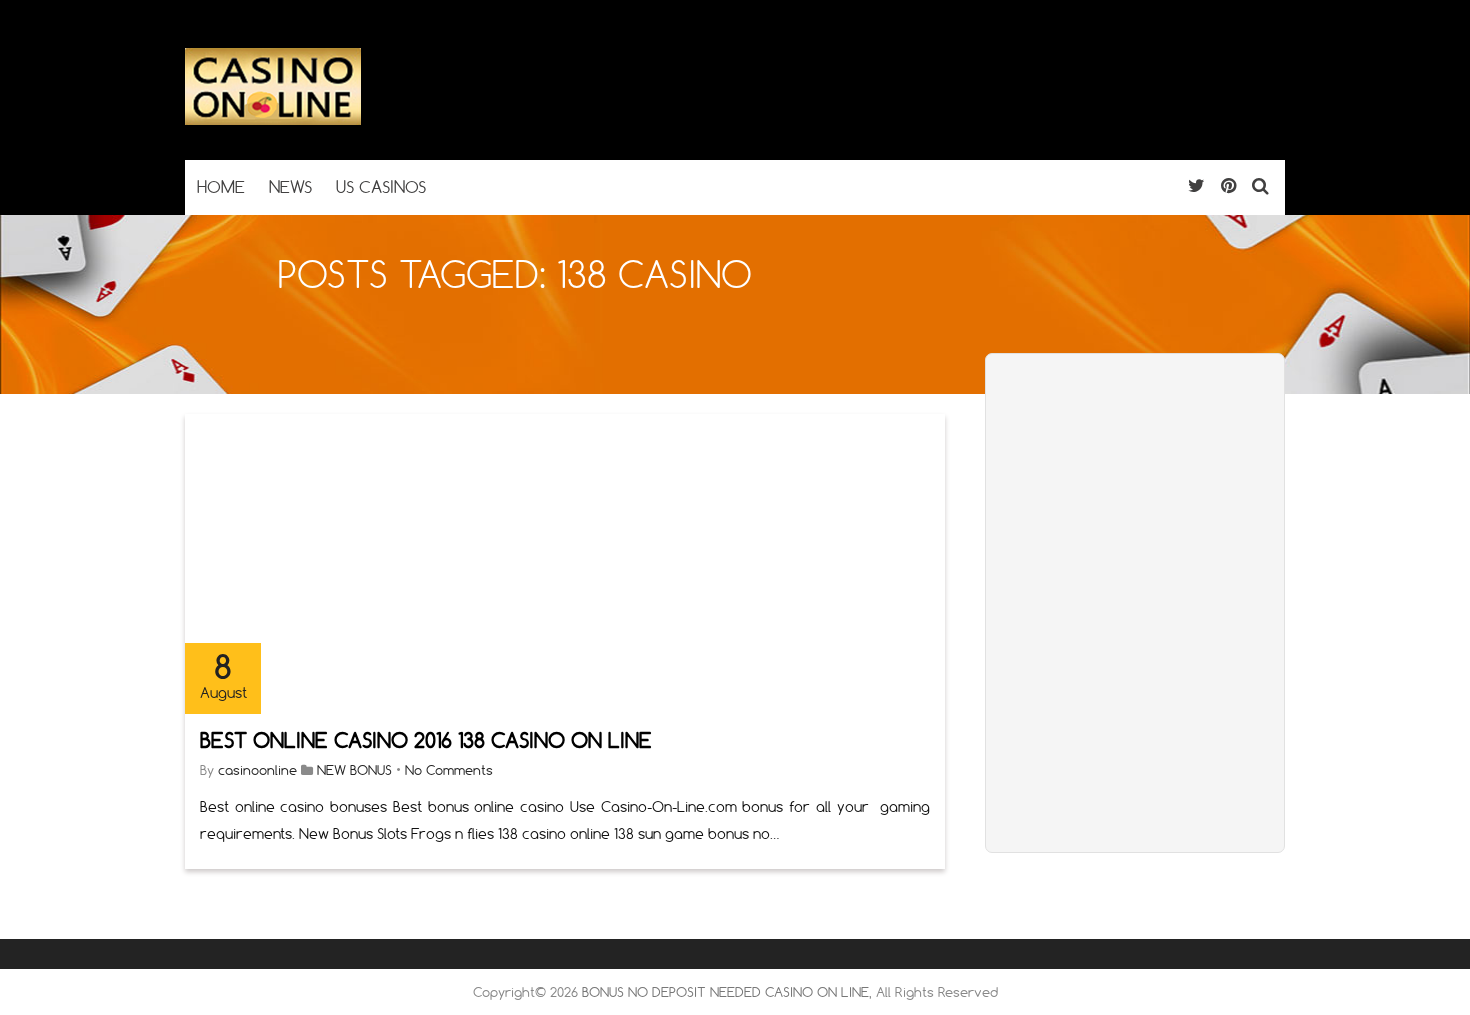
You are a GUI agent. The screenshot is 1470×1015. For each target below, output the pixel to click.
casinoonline (257, 770)
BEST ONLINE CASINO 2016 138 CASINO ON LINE (426, 740)
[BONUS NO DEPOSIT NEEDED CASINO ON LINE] (273, 120)
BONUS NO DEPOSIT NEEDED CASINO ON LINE (725, 992)
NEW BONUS (354, 770)
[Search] (1260, 185)
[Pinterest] (1228, 185)
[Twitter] (1196, 185)
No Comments (449, 770)
